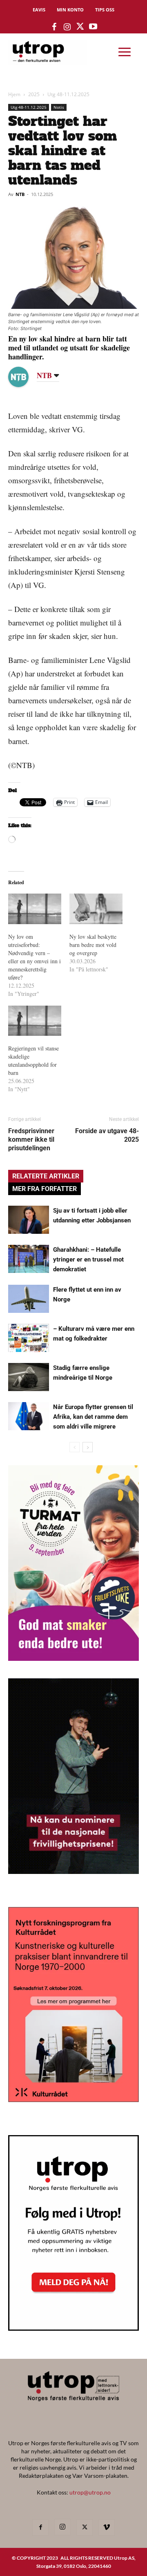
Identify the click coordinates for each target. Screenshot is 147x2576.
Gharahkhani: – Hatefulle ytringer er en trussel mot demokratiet (88, 1259)
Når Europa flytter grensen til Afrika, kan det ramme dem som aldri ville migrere (93, 1417)
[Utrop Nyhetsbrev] (73, 2328)
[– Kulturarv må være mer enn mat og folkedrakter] (29, 1338)
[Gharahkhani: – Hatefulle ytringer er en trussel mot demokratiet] (29, 1259)
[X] (85, 2528)
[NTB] (24, 377)
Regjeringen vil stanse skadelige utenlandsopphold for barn (33, 1060)
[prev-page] (75, 1447)
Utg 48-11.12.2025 (68, 94)
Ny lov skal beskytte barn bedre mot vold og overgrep (93, 945)
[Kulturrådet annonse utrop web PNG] (73, 2099)
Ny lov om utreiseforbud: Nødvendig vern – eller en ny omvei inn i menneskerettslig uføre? (35, 957)
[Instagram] (62, 2527)
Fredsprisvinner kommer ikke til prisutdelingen (31, 1139)
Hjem (14, 94)
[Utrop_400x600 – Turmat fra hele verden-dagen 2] (73, 1658)
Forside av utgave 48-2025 (107, 1135)
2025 (34, 94)
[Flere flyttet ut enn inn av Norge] (29, 1299)
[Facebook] (40, 2528)
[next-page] (88, 1447)
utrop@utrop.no (90, 2492)
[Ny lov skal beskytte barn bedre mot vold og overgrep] (96, 909)
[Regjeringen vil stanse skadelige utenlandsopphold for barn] (35, 1021)
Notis (59, 107)
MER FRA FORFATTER (45, 1189)
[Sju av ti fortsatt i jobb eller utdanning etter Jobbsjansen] (29, 1220)
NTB (20, 194)
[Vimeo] (107, 2528)
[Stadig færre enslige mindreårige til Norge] (29, 1377)
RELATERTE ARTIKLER (46, 1176)
